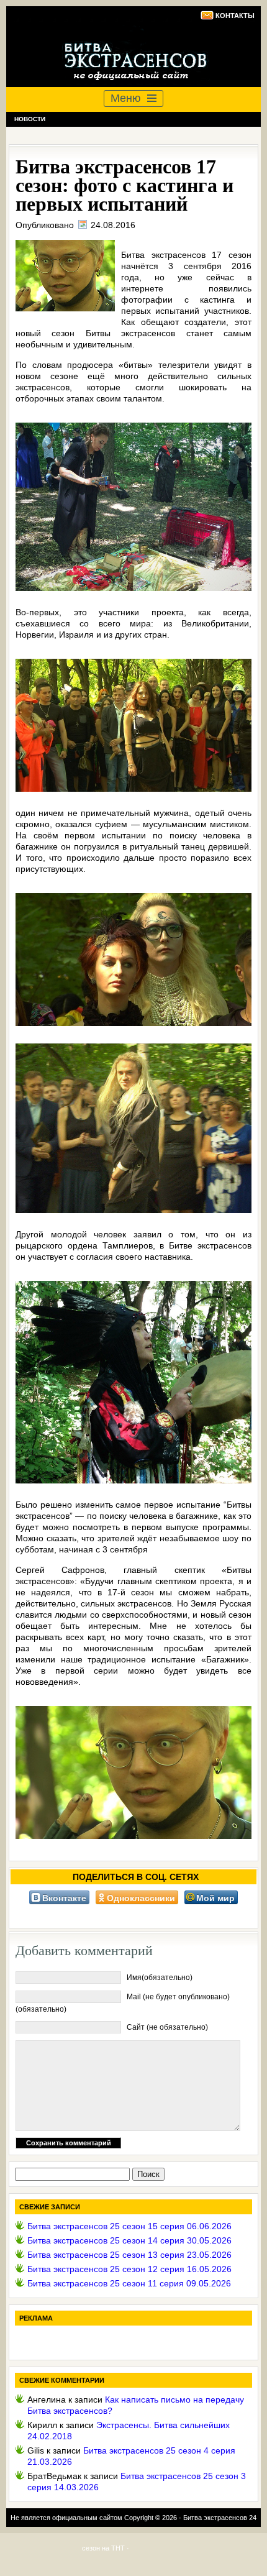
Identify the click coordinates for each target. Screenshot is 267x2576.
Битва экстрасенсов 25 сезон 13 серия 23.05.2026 (129, 2255)
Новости (30, 119)
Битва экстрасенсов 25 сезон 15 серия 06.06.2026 (129, 2226)
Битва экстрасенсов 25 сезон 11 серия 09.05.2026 (129, 2283)
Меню (126, 98)
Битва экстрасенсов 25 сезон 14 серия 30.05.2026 (129, 2240)
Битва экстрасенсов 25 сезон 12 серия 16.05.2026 (129, 2269)
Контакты (235, 16)
